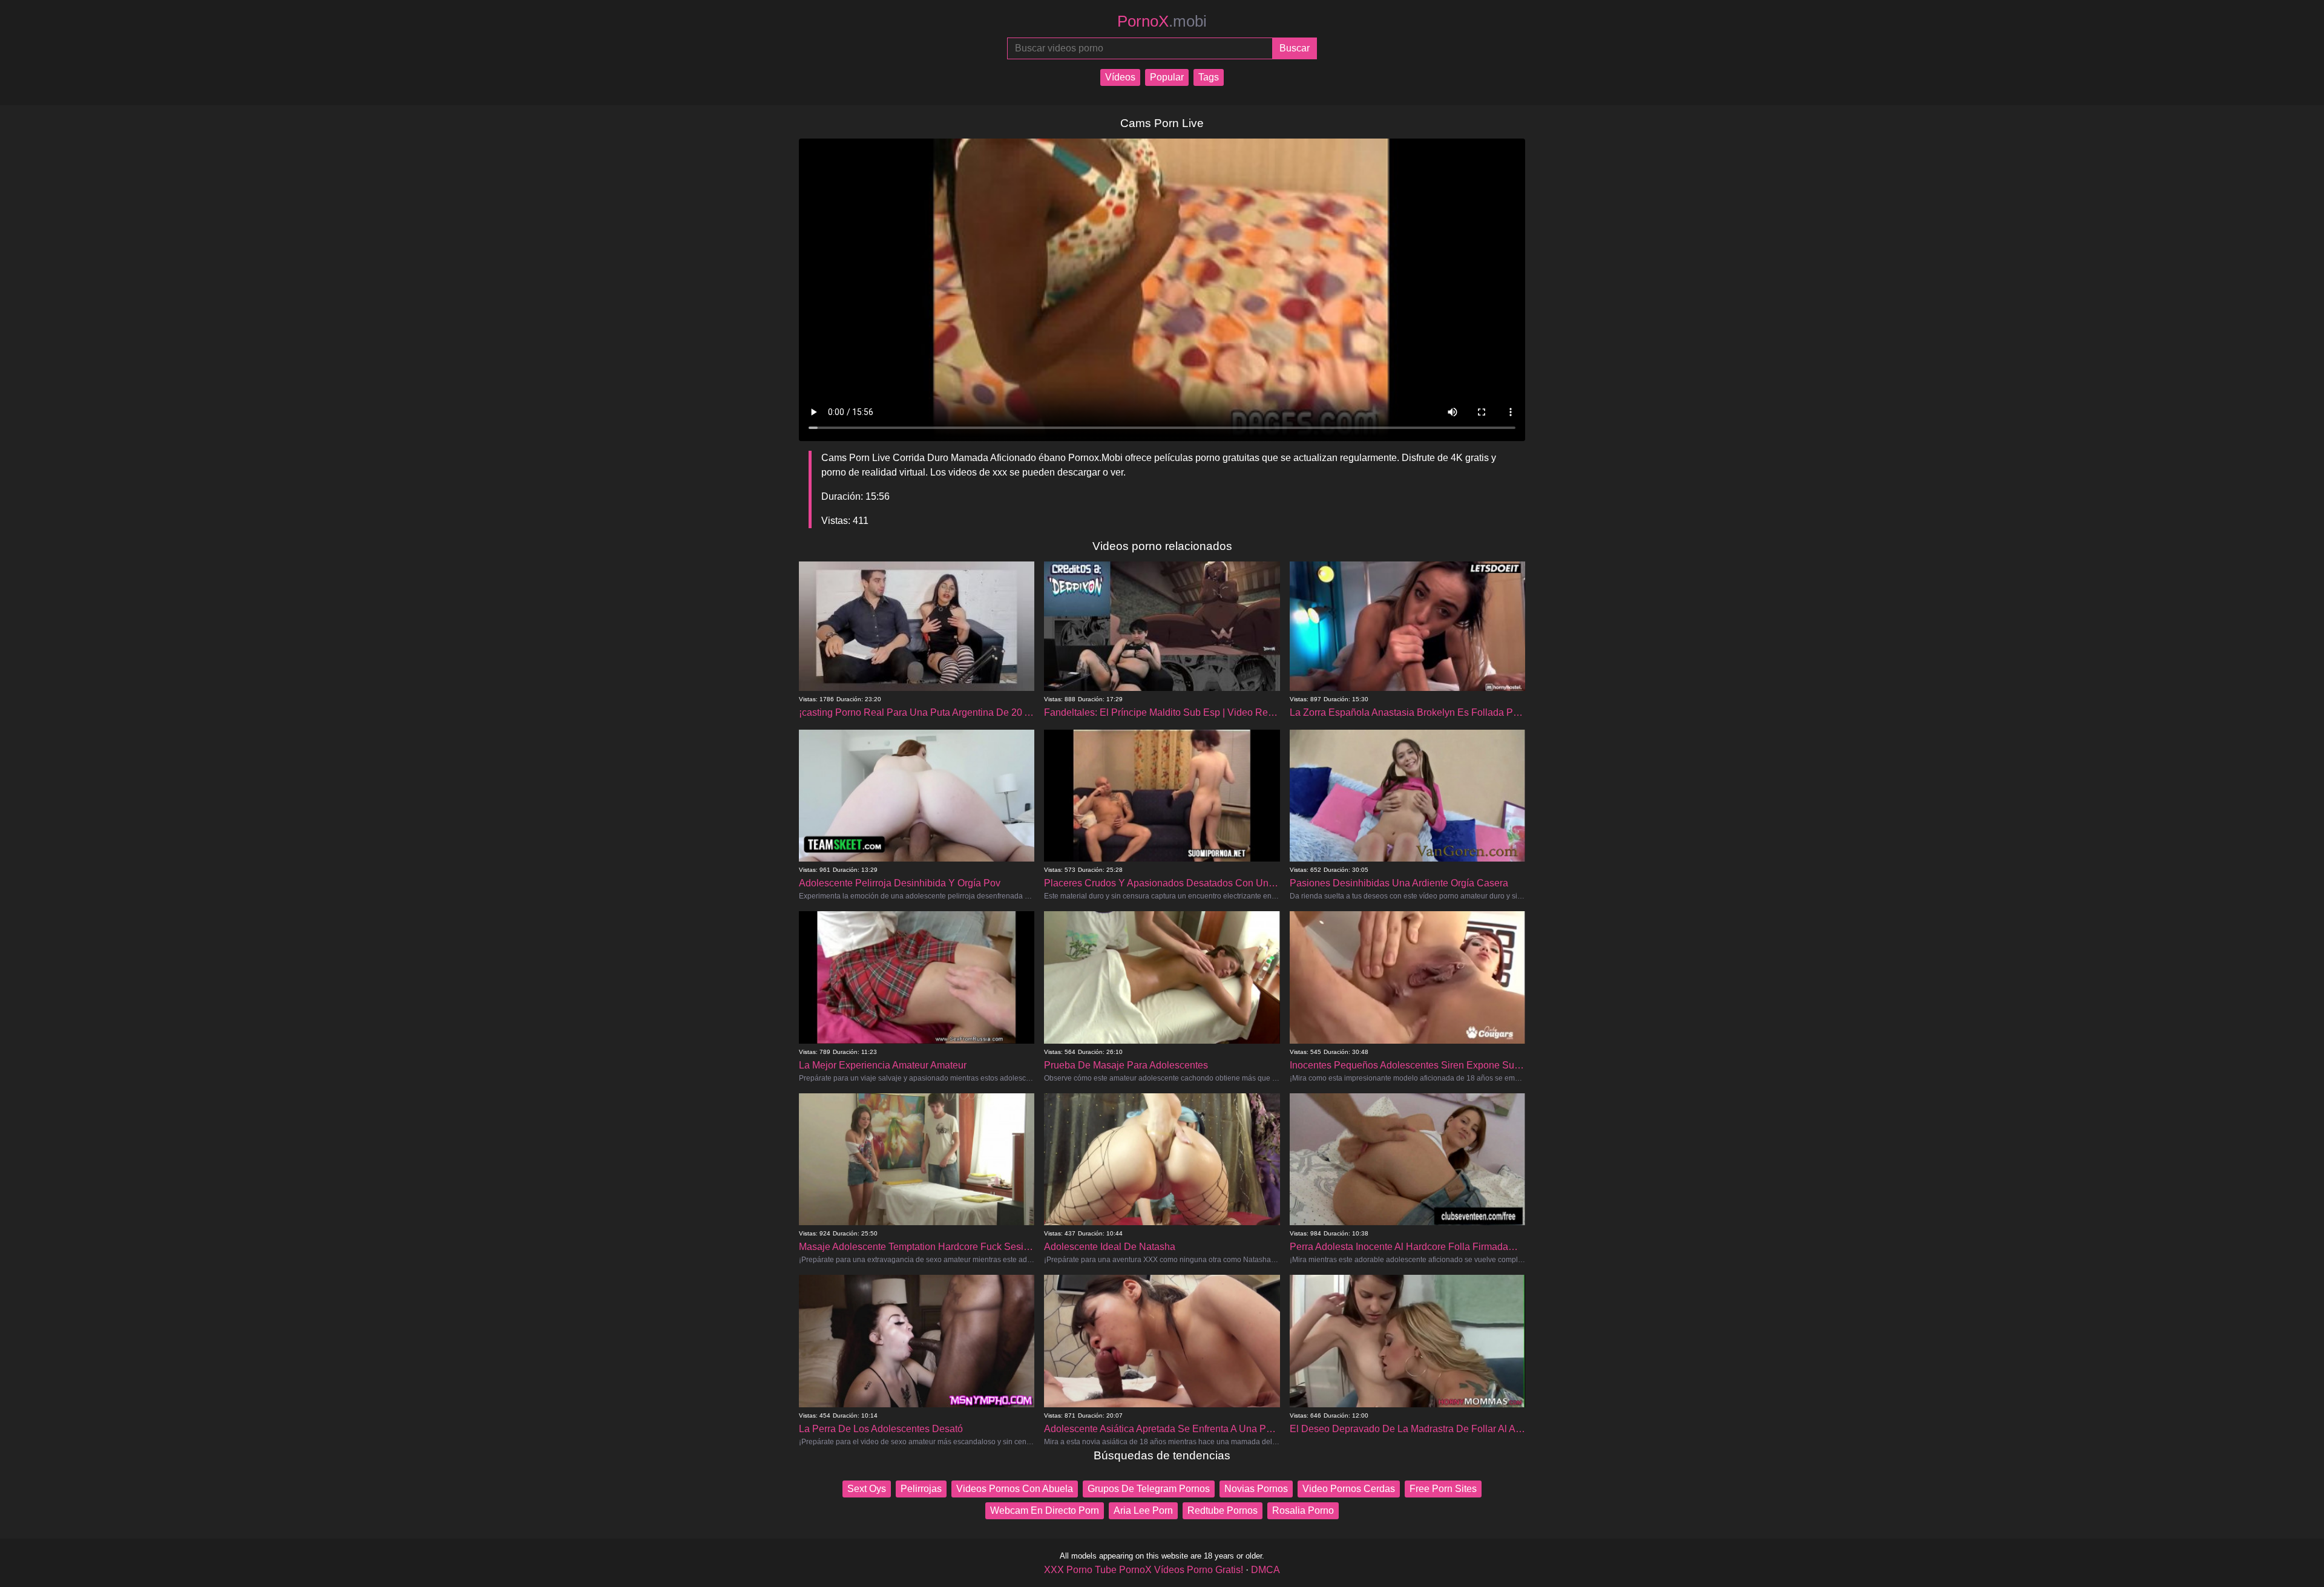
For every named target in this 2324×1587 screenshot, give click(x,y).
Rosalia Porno (1303, 1510)
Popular (1167, 77)
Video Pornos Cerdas (1349, 1489)
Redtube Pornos (1223, 1510)
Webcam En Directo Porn (1045, 1510)
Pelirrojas (921, 1489)
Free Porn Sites (1443, 1489)
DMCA (1265, 1570)
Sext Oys (867, 1489)
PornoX (1162, 21)
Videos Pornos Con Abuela (1015, 1489)
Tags (1209, 77)
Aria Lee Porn (1143, 1510)
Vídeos (1120, 77)
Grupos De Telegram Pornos (1149, 1489)
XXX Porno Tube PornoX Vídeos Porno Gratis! (1144, 1570)
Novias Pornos (1256, 1489)
